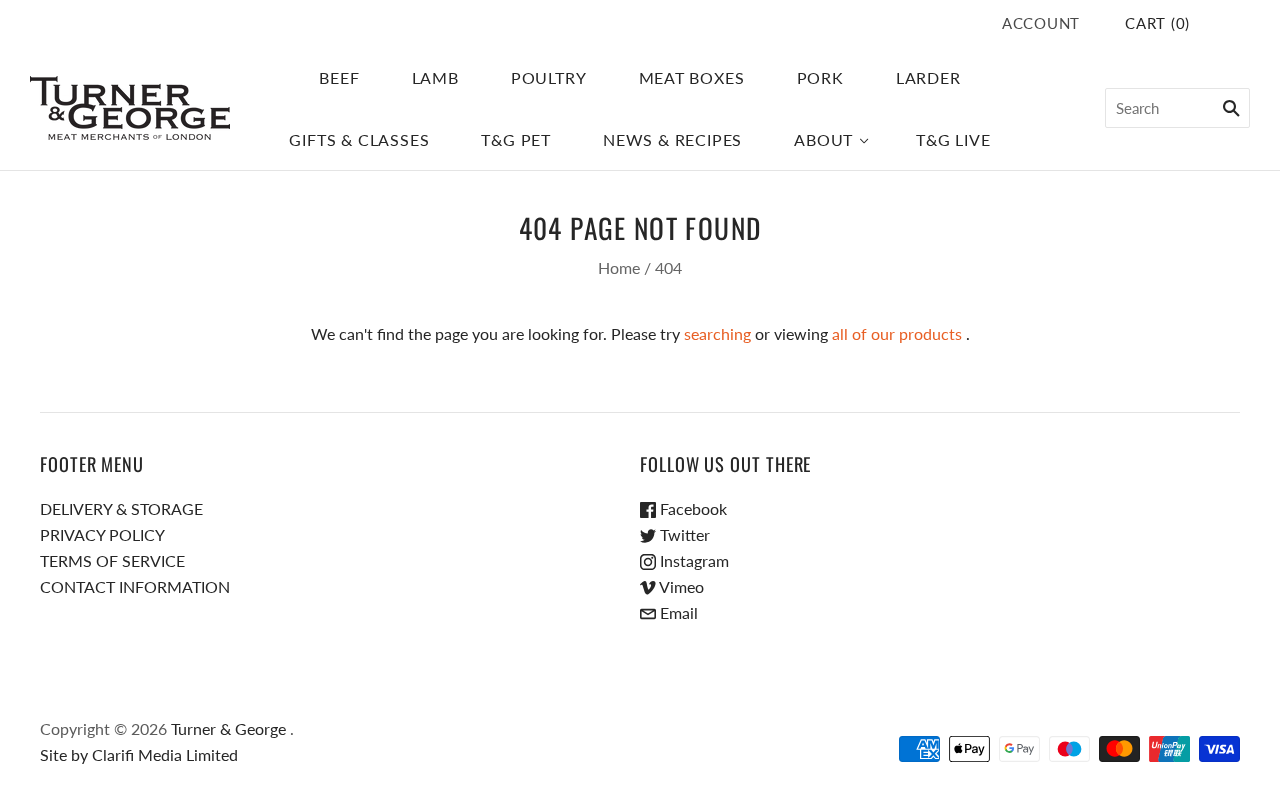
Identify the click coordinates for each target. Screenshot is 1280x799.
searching (717, 333)
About (823, 139)
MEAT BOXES (692, 77)
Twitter (683, 534)
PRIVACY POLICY (102, 534)
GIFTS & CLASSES (359, 139)
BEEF (339, 77)
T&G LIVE (953, 139)
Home (619, 267)
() (1157, 23)
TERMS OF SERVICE (112, 560)
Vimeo (680, 586)
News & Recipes (672, 139)
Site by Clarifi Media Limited (139, 754)
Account (1041, 23)
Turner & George (228, 728)
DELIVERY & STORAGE (121, 508)
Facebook (691, 508)
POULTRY (549, 77)
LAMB (435, 77)
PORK (820, 77)
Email (677, 612)
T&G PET (516, 139)
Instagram (692, 560)
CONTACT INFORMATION (135, 586)
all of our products (897, 333)
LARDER (928, 77)
